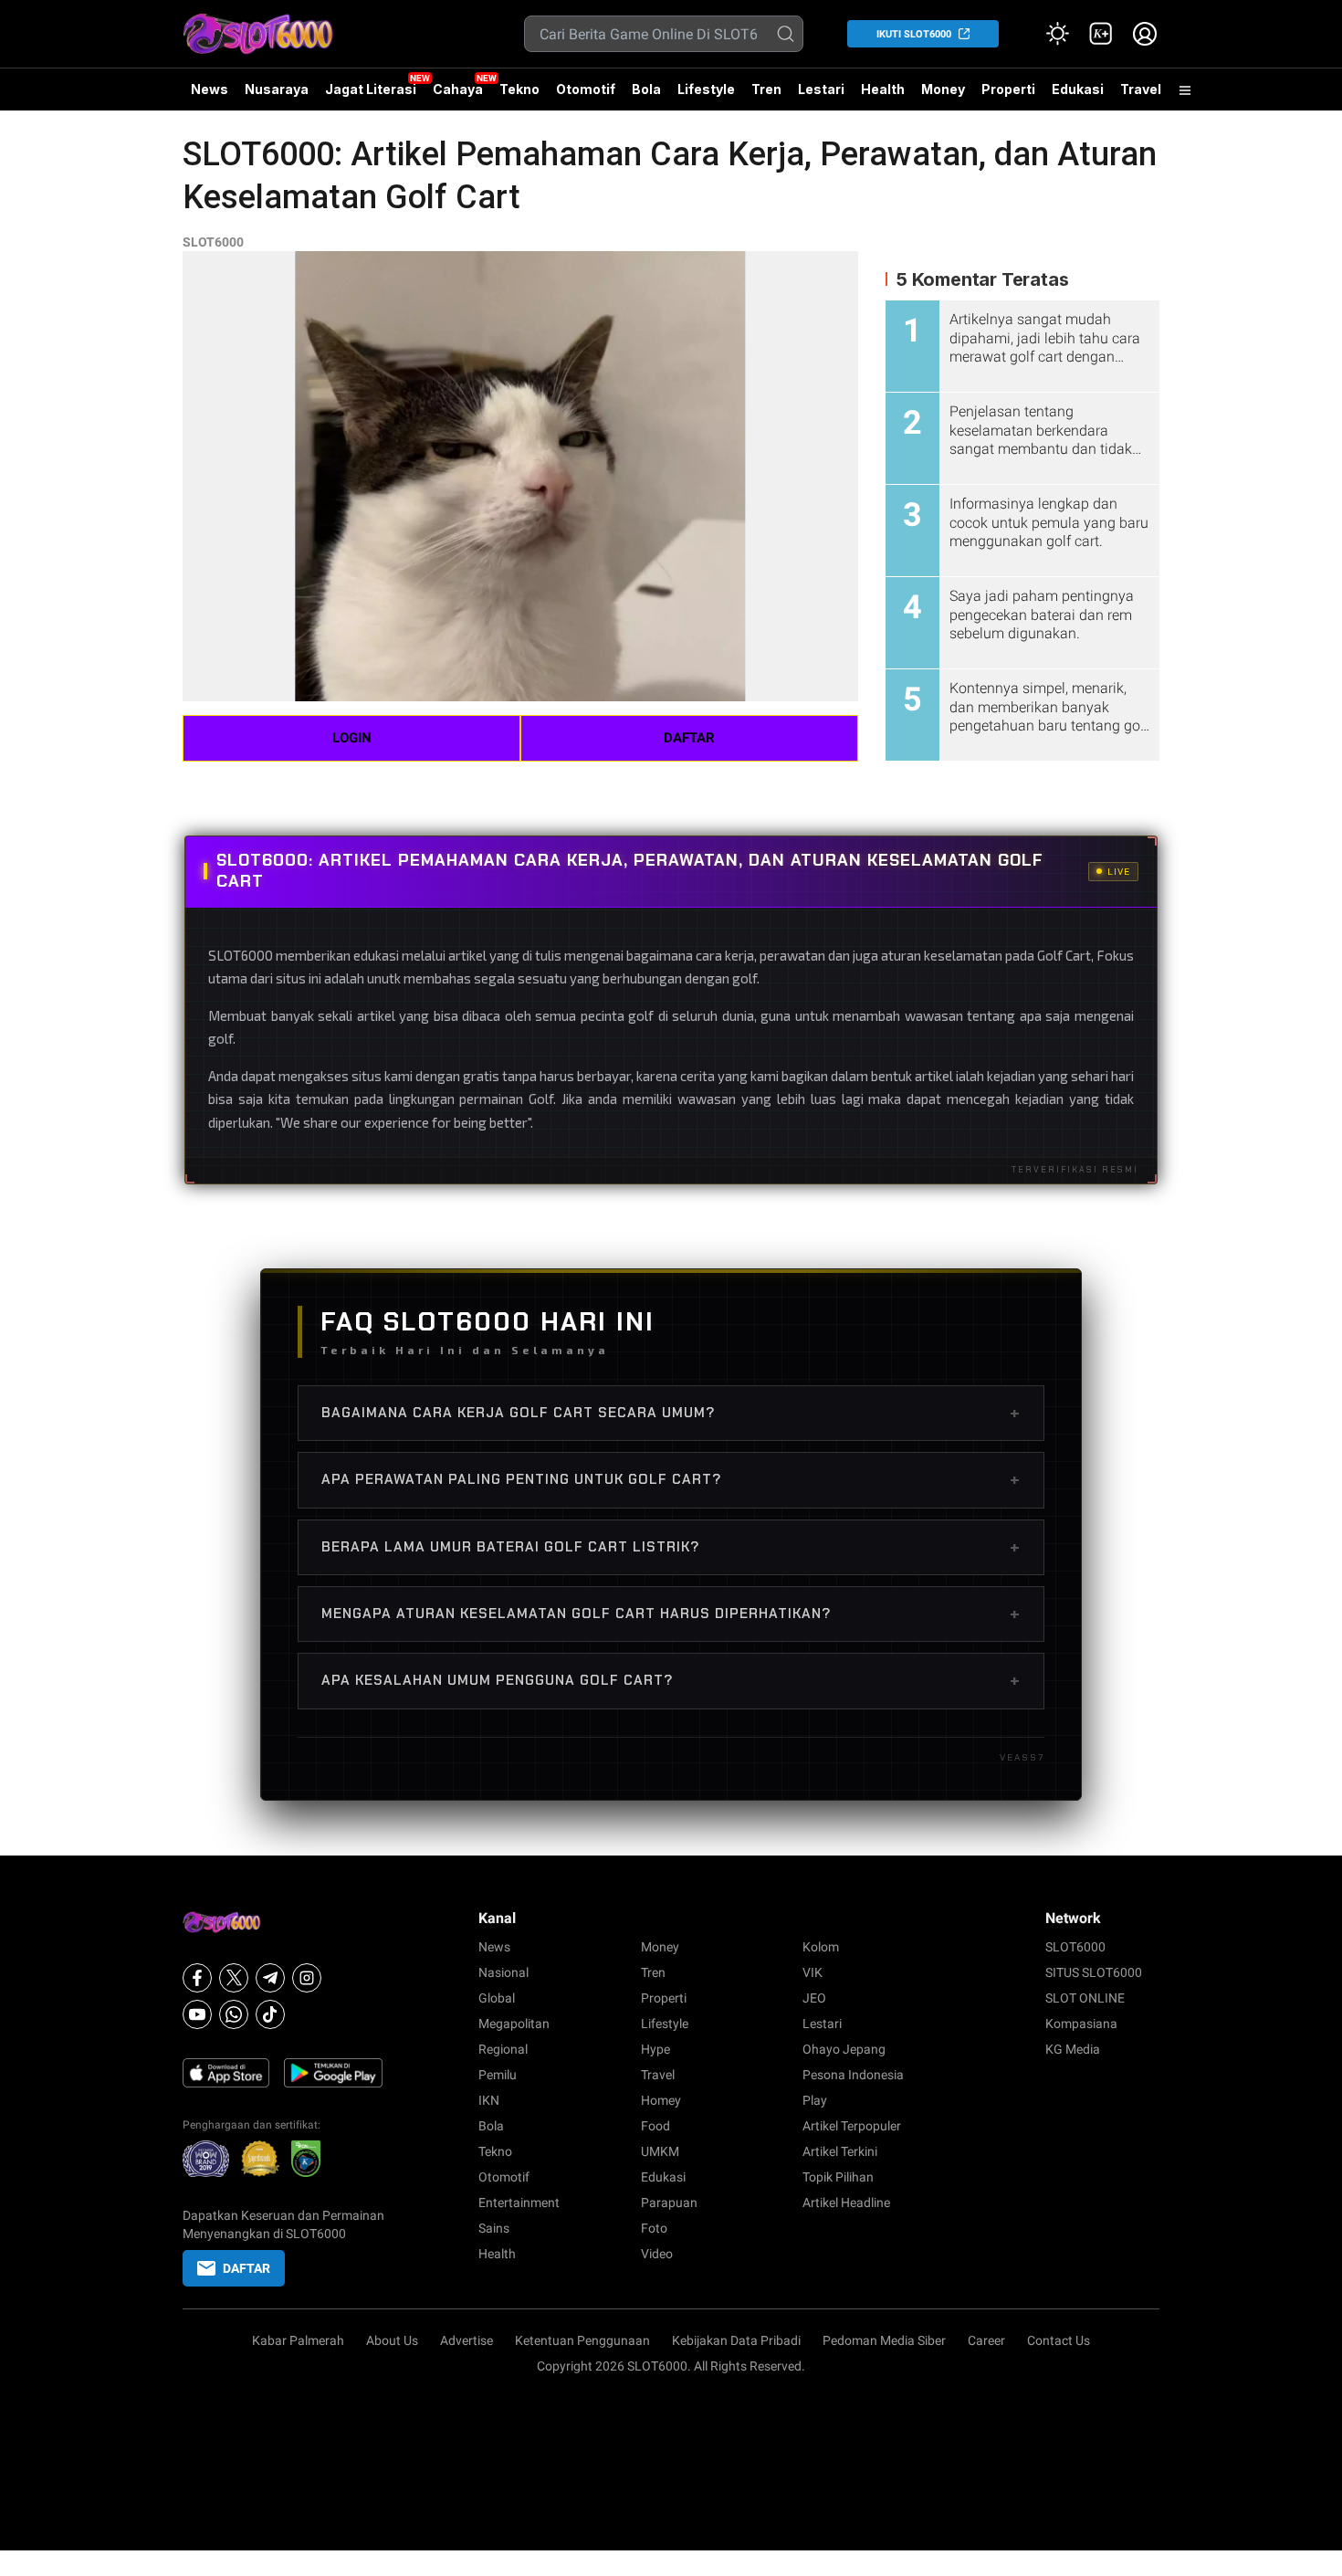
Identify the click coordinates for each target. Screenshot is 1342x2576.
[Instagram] (307, 1978)
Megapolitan (514, 2024)
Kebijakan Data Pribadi (736, 2340)
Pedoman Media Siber (884, 2340)
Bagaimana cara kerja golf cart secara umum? (671, 1413)
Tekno (519, 89)
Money (943, 89)
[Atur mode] (1057, 34)
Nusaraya (277, 89)
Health (883, 89)
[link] (1101, 34)
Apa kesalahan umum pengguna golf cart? (671, 1680)
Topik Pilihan (838, 2177)
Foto (654, 2228)
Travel (1141, 89)
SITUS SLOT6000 (1094, 1972)
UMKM (660, 2151)
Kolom (821, 1947)
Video (657, 2254)
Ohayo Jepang (844, 2049)
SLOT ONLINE (1085, 1998)
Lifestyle (706, 89)
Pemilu (498, 2075)
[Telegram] (270, 1978)
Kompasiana (1081, 2024)
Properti (1008, 89)
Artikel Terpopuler (852, 2126)
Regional (503, 2049)
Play (815, 2100)
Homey (661, 2100)
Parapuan (669, 2203)
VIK (813, 1972)
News (210, 89)
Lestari (821, 96)
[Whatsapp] (234, 2014)
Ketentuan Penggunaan (582, 2340)
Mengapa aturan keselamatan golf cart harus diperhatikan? (671, 1614)
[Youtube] (197, 2014)
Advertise (467, 2340)
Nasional (503, 1972)
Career (986, 2340)
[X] (234, 1978)
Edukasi (1078, 89)
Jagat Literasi (371, 89)
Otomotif (586, 89)
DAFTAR (689, 738)
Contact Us (1059, 2340)
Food (655, 2126)
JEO (814, 1998)
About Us (392, 2340)
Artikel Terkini (840, 2151)
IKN (489, 2100)
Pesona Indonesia (853, 2075)
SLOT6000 (213, 242)
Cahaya (458, 89)
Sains (494, 2228)
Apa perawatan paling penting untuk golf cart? (671, 1479)
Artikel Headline (846, 2203)
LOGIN (352, 738)
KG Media (1073, 2049)
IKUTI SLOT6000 (914, 34)
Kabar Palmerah (298, 2340)
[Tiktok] (270, 2014)
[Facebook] (197, 1978)
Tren (766, 89)
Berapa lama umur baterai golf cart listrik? (671, 1547)
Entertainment (519, 2203)
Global (497, 1998)
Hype (655, 2049)
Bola (646, 89)
